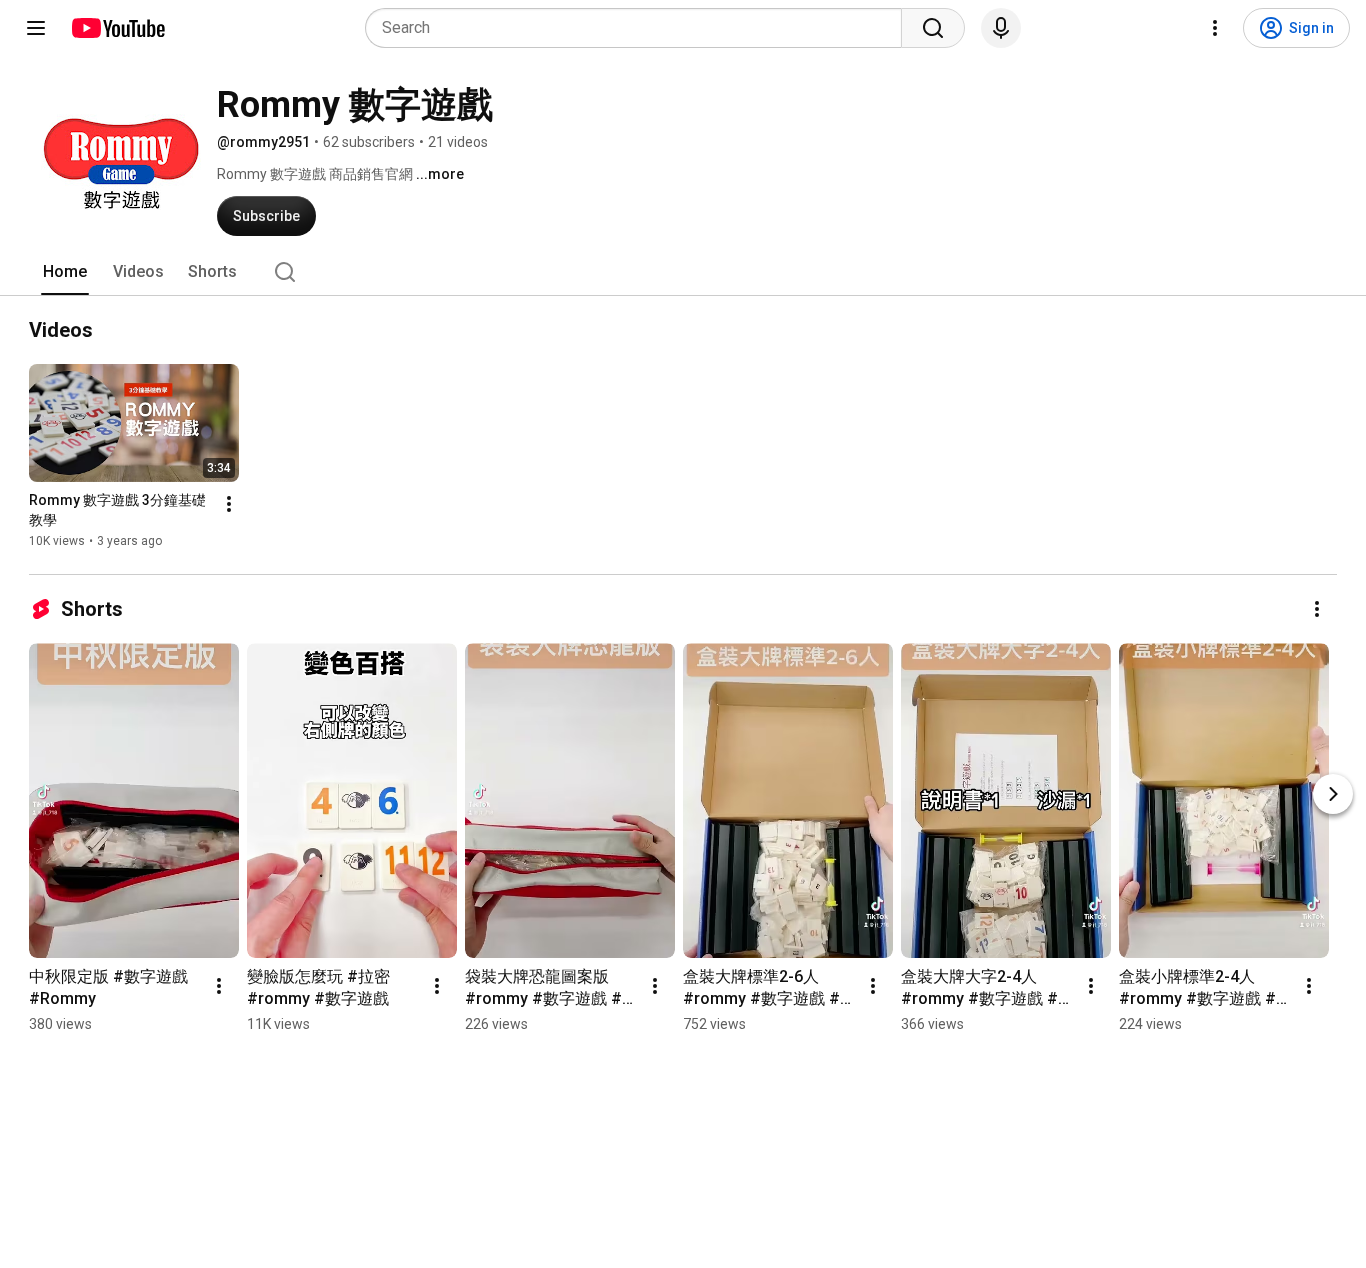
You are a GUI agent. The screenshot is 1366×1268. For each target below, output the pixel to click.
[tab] (65, 272)
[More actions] (229, 504)
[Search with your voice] (1001, 28)
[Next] (1333, 794)
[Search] (933, 28)
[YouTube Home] (117, 28)
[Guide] (36, 28)
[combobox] (639, 28)
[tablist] (683, 272)
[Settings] (1215, 28)
